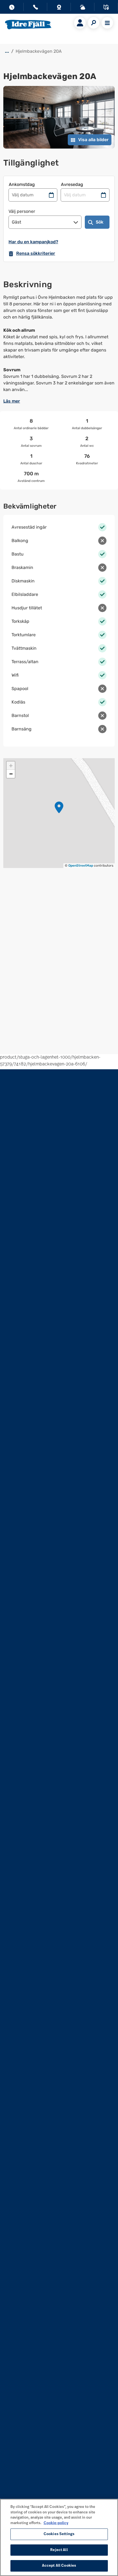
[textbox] (59, 344)
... (7, 51)
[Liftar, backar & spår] (83, 8)
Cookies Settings (59, 2534)
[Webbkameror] (59, 8)
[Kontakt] (35, 8)
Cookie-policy (56, 2523)
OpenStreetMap (81, 866)
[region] (59, 2537)
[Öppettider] (12, 8)
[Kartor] (106, 8)
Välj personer (22, 211)
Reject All (59, 2550)
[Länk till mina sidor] (80, 23)
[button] (59, 807)
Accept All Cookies (59, 2566)
